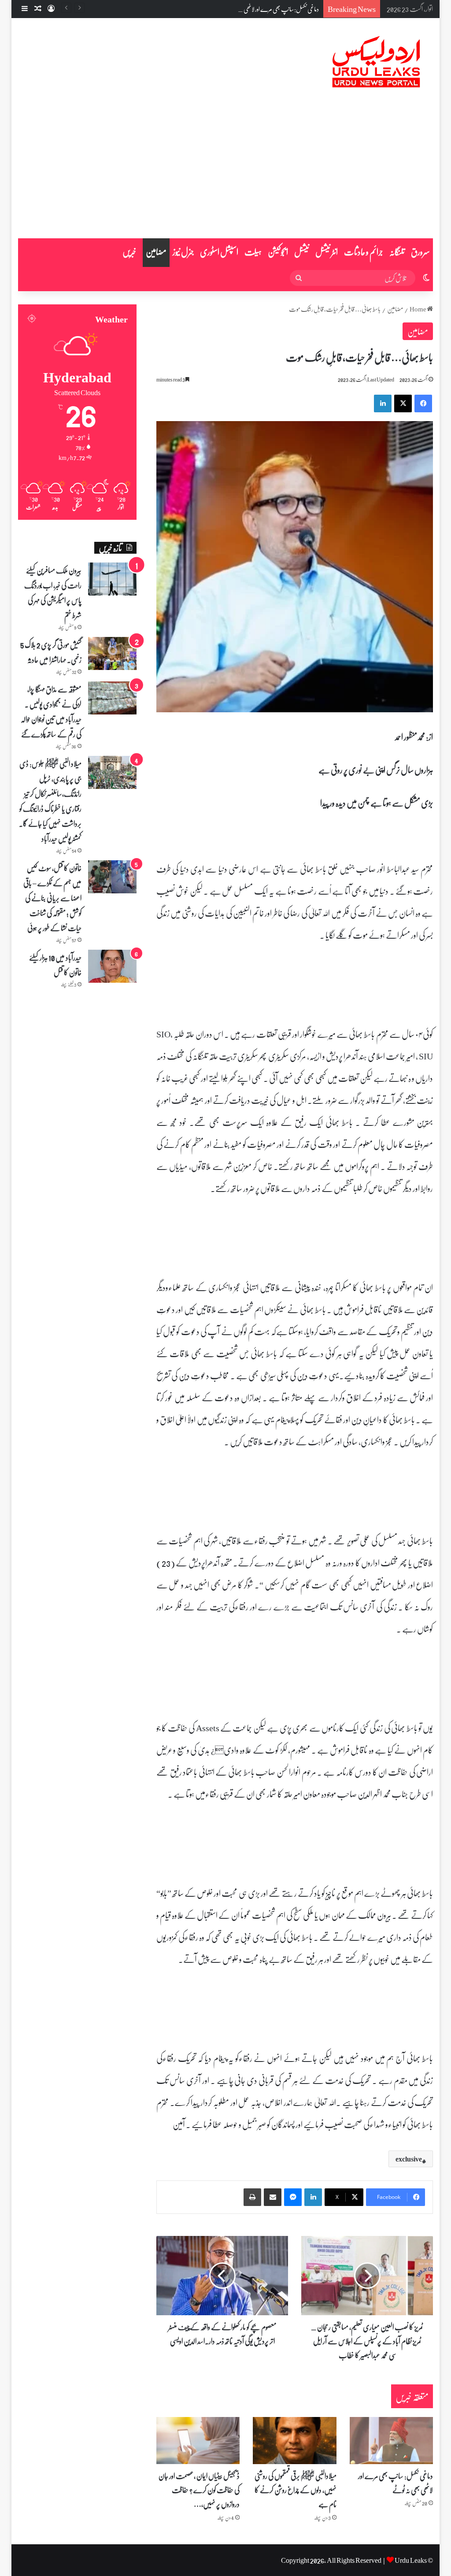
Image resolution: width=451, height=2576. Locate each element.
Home (418, 309)
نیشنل (302, 252)
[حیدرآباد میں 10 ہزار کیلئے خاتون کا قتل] (112, 966)
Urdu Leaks (411, 2560)
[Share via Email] (273, 2197)
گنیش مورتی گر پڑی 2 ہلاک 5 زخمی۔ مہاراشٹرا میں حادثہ (51, 652)
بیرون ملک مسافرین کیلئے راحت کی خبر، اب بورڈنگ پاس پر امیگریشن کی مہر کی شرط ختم (53, 592)
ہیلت (253, 252)
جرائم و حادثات (364, 252)
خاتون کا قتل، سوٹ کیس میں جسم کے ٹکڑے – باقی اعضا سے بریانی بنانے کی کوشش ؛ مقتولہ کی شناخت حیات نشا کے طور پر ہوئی (52, 898)
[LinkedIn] (383, 403)
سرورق (420, 252)
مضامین (156, 252)
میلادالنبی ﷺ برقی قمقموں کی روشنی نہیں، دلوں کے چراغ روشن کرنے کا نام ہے (296, 2490)
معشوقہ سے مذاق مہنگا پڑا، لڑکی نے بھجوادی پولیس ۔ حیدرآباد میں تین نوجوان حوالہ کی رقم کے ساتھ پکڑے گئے (51, 711)
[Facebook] (423, 403)
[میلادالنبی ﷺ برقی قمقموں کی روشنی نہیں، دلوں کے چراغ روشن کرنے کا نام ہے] (295, 2441)
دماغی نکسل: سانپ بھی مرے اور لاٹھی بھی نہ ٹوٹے (269, 9)
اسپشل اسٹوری (219, 252)
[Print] (252, 2197)
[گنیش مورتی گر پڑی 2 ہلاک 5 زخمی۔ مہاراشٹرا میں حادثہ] (112, 653)
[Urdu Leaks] (378, 62)
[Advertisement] (225, 172)
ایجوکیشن (278, 252)
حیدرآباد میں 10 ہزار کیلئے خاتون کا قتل (55, 965)
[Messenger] (293, 2197)
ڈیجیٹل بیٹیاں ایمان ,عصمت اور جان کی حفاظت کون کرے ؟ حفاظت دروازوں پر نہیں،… (199, 2490)
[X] (403, 403)
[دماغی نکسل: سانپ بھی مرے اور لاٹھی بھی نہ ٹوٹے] (392, 2441)
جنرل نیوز (183, 252)
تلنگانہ (397, 252)
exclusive (409, 2159)
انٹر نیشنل (327, 252)
